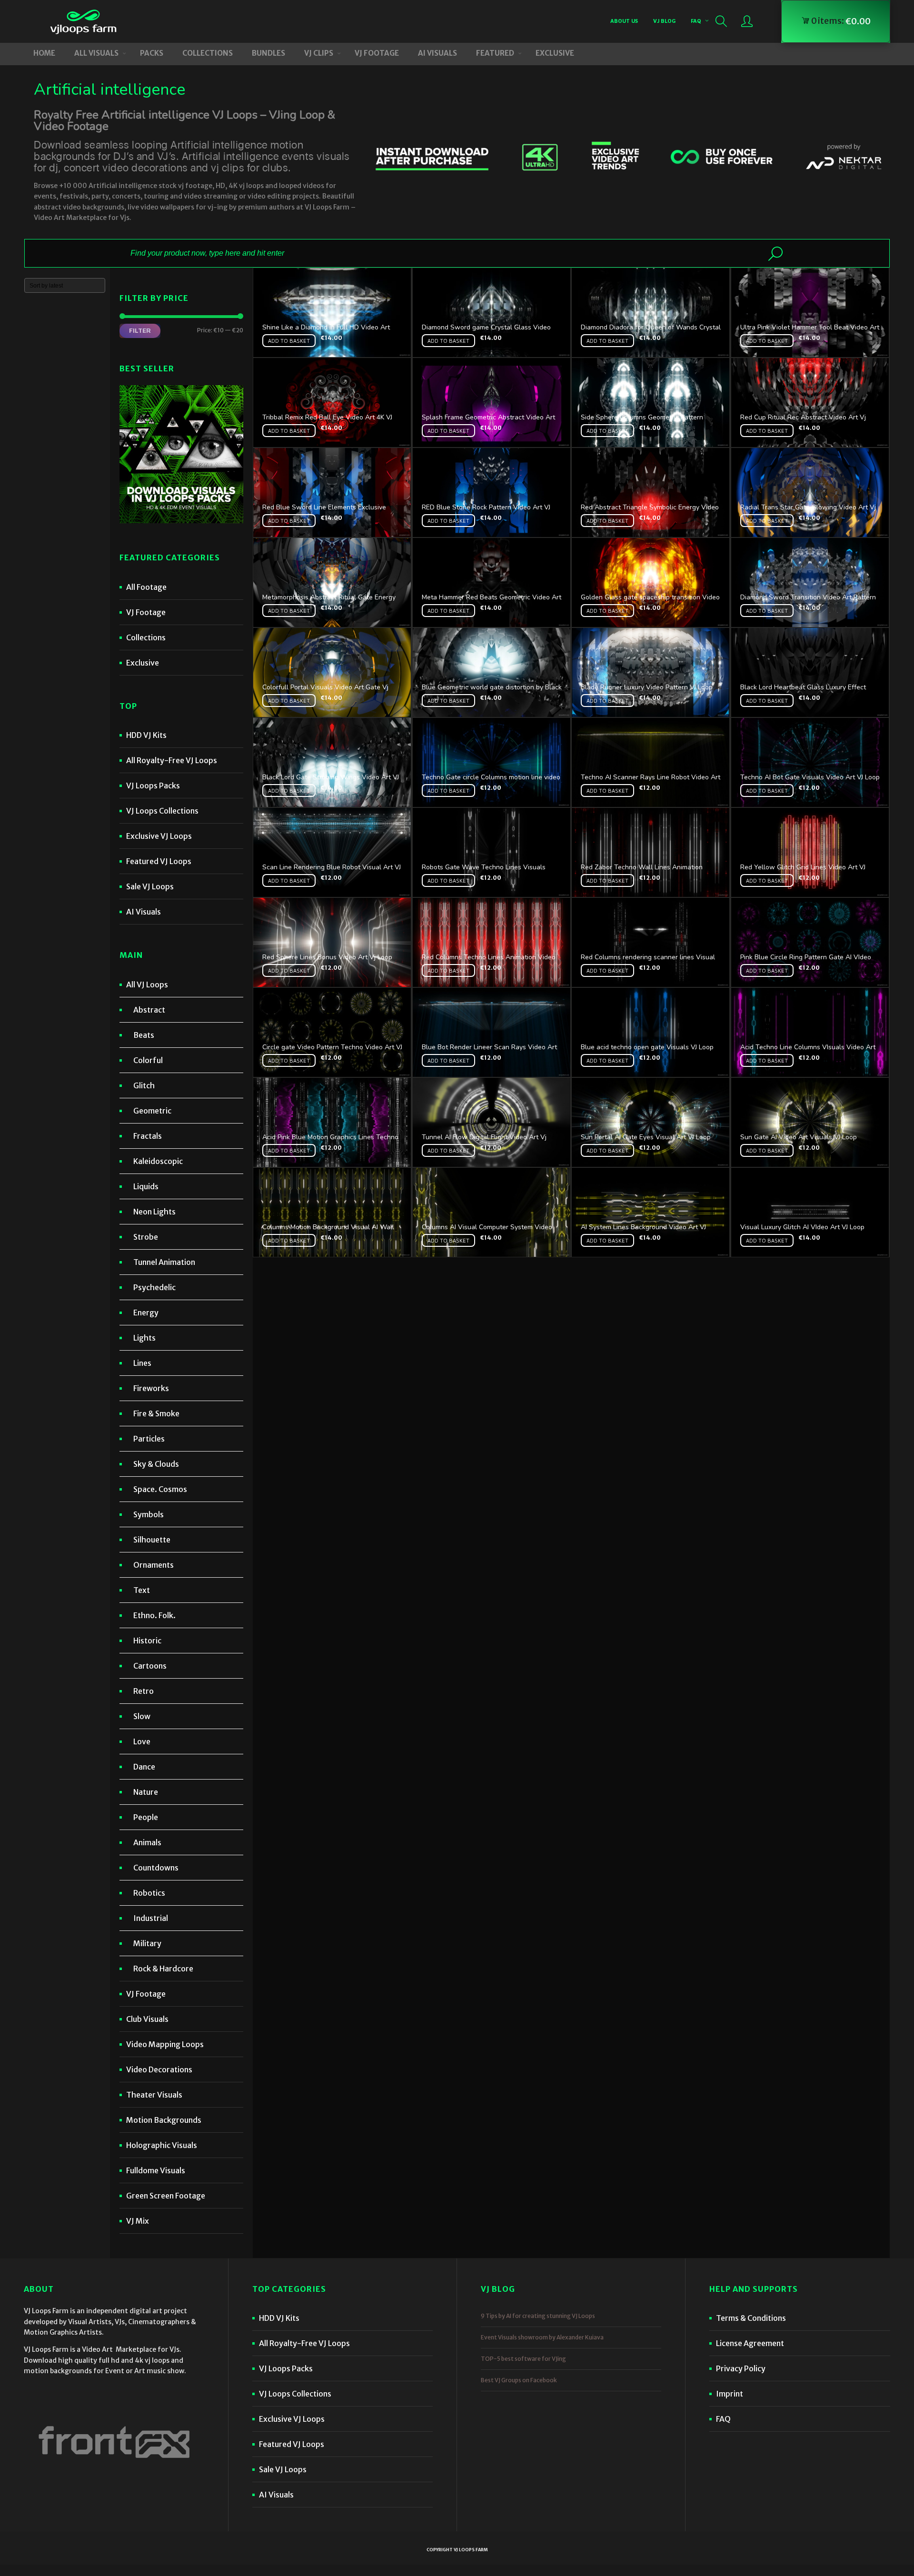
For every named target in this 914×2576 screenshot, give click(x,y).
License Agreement (750, 2343)
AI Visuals (144, 912)
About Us (624, 21)
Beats (144, 1035)
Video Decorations (159, 2069)
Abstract (149, 1010)
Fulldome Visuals (156, 2170)
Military (147, 1943)
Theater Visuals (154, 2095)
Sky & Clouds (156, 1464)
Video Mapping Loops (165, 2044)
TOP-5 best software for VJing (523, 2359)
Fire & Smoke (156, 1413)
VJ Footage (146, 612)
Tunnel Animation (164, 1262)
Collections (146, 637)
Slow (142, 1716)
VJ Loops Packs (153, 786)
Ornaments (154, 1565)
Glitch (144, 1085)
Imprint (730, 2394)
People (146, 1817)
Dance (144, 1767)
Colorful (148, 1060)
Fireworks (151, 1388)
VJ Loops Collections (162, 811)
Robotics (149, 1893)
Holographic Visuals (162, 2145)
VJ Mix (138, 2221)
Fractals (148, 1136)
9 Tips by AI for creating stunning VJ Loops (538, 2316)
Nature (146, 1792)
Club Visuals (147, 2019)
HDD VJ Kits (146, 735)
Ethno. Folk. (154, 1615)
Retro (144, 1691)
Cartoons (150, 1666)
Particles (149, 1439)
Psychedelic (154, 1287)
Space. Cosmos (160, 1489)
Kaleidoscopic (158, 1161)
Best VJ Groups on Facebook (519, 2380)
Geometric (152, 1111)
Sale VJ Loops (150, 886)
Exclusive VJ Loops (159, 836)
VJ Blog (664, 21)
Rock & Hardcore (163, 1969)
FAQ (696, 21)
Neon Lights (154, 1212)
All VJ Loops (147, 985)
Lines (142, 1363)
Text (142, 1590)
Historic (147, 1641)
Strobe (146, 1237)
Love (142, 1741)
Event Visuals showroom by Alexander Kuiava (542, 2337)
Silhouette (152, 1540)
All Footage (146, 587)
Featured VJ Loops (159, 861)
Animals (147, 1842)
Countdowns (156, 1868)
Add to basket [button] (289, 341)
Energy (146, 1313)
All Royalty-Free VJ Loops (172, 760)
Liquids (146, 1186)
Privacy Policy (741, 2368)
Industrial (151, 1918)
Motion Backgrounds (164, 2120)
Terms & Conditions (751, 2318)
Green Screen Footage (166, 2196)
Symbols (149, 1514)
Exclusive (143, 663)
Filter (140, 330)
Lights (144, 1338)
